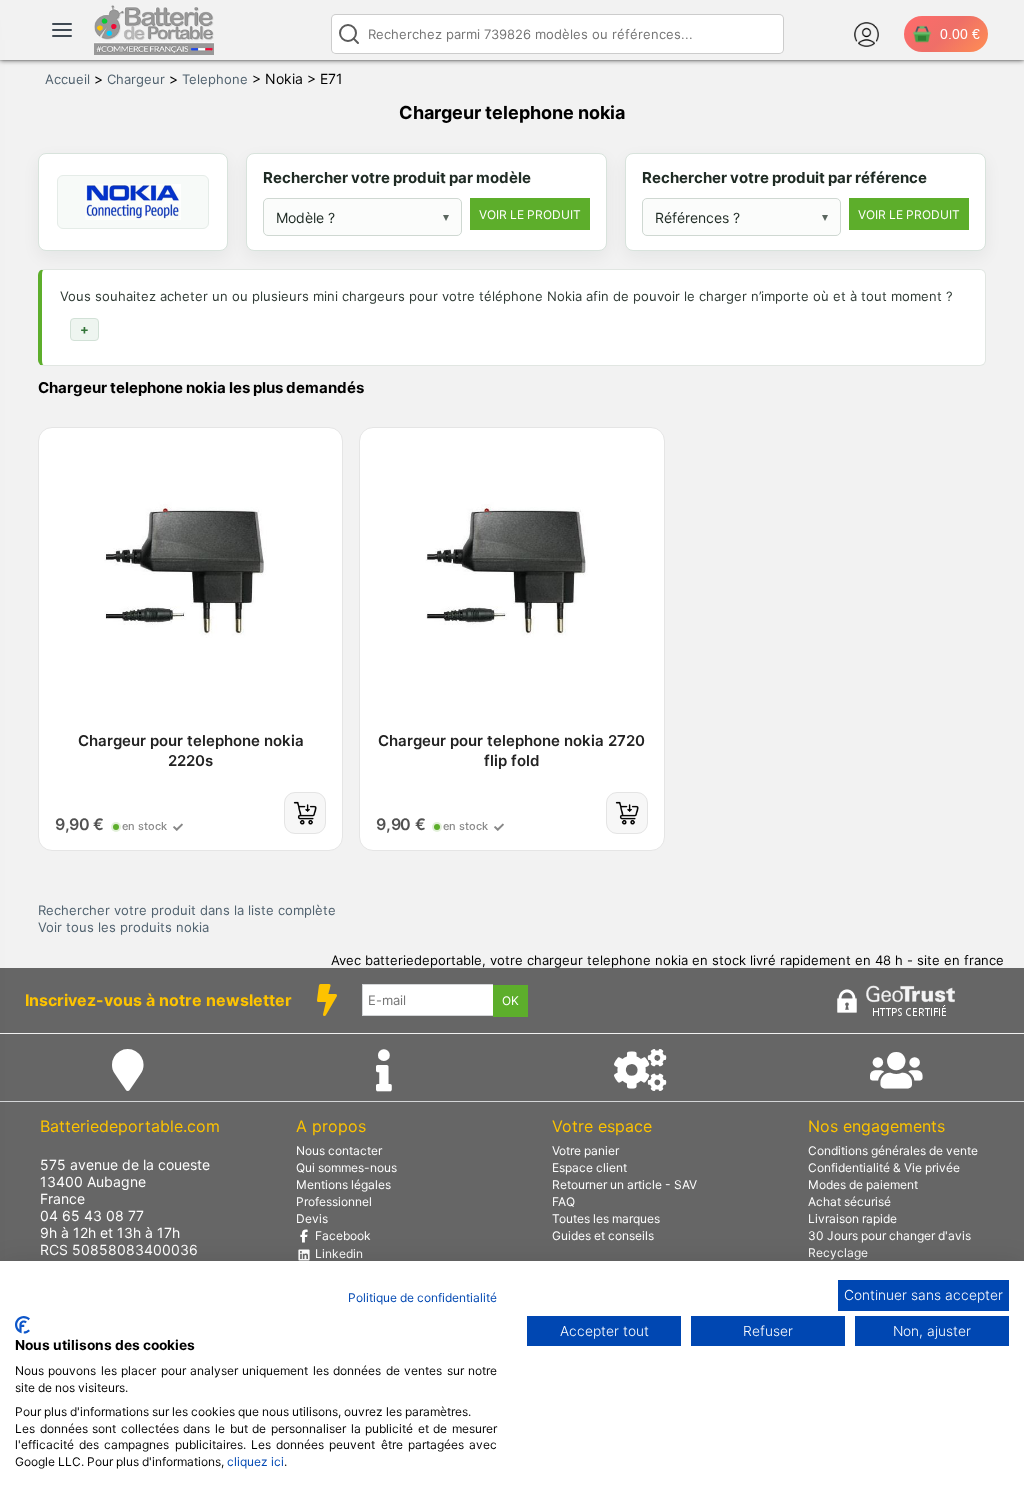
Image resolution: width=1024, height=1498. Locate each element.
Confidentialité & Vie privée (884, 1167)
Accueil (67, 79)
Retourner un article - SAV (624, 1184)
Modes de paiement (863, 1184)
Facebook (341, 1235)
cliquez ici (255, 1461)
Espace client (589, 1167)
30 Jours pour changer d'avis (889, 1235)
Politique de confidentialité (422, 1297)
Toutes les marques (606, 1218)
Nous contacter (339, 1150)
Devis (312, 1218)
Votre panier (585, 1150)
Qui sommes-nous (346, 1167)
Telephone (215, 79)
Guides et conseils (603, 1235)
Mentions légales (343, 1184)
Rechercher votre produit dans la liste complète (187, 910)
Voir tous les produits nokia (123, 927)
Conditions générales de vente (893, 1150)
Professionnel (334, 1201)
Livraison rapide (852, 1218)
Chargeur (136, 79)
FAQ (563, 1201)
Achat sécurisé (849, 1201)
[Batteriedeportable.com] (154, 50)
